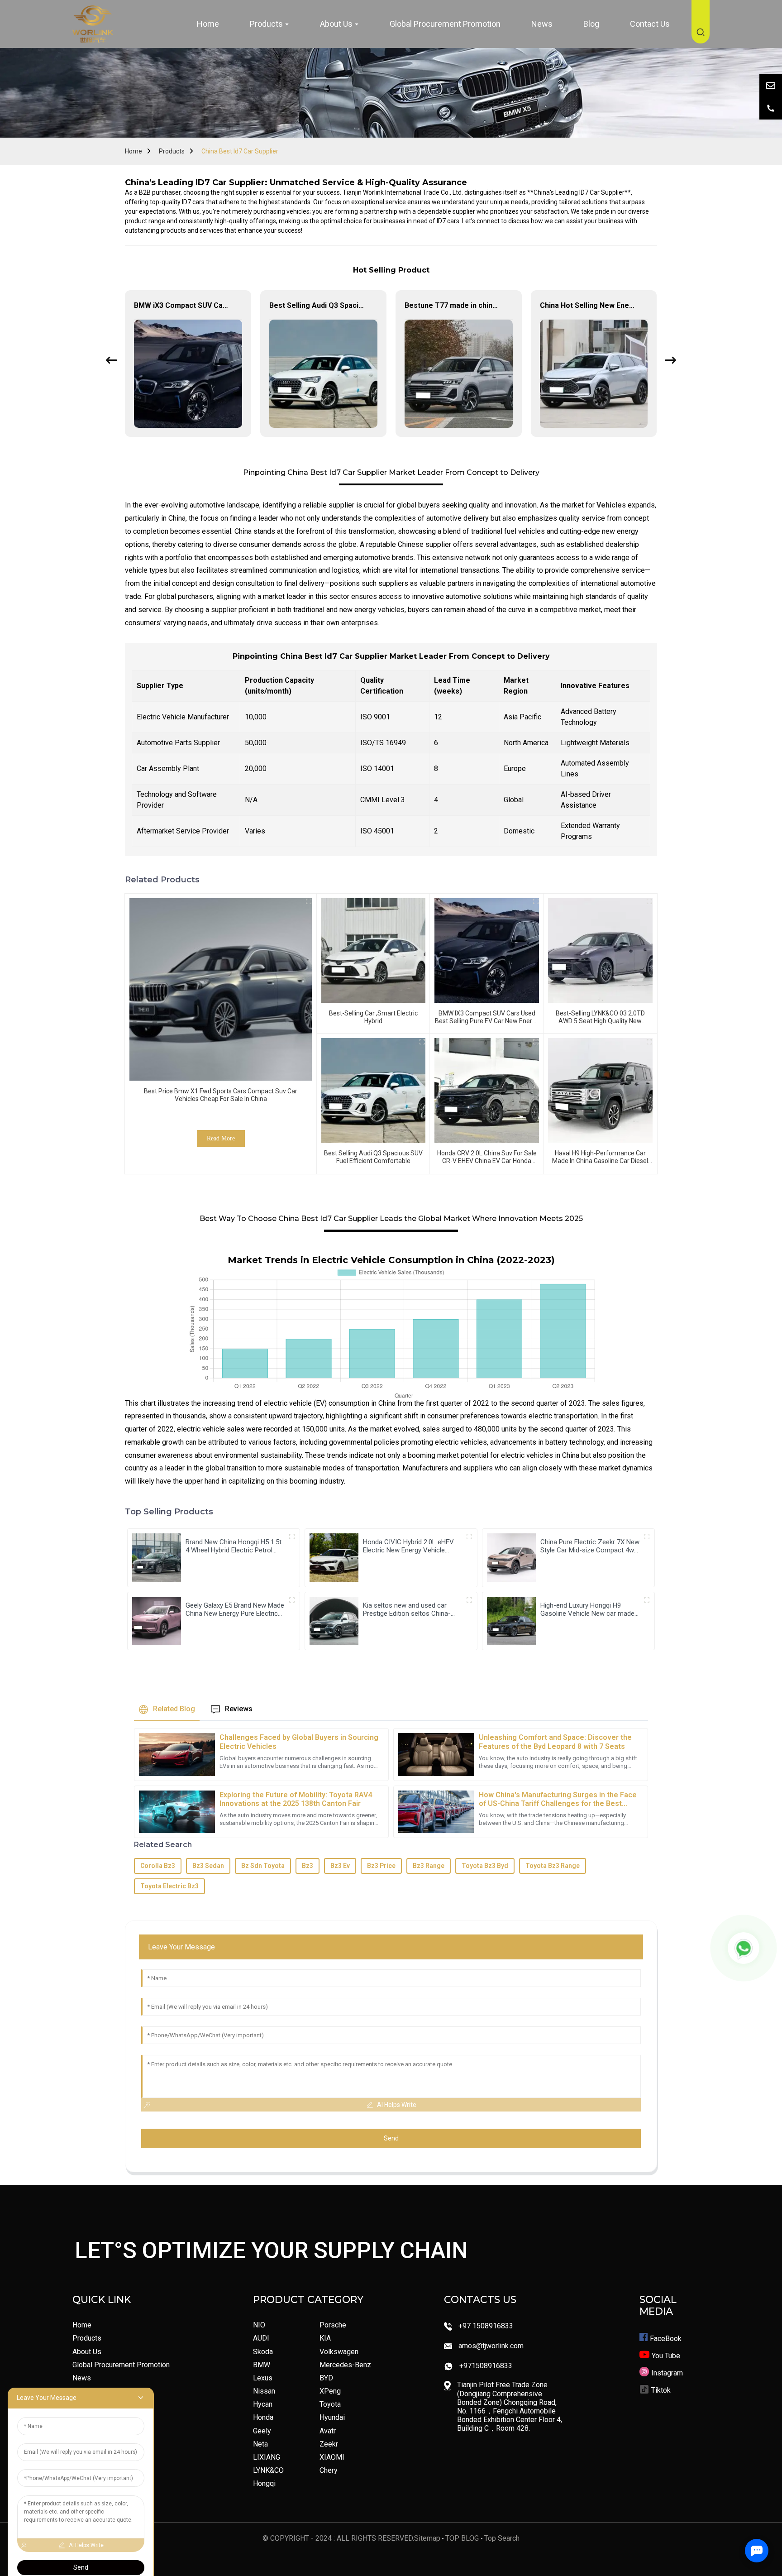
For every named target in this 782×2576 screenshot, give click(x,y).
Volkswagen (339, 2352)
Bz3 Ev (340, 1866)
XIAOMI (332, 2457)
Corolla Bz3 (158, 1866)
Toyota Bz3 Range (553, 1866)
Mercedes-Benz (345, 2365)
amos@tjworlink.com (491, 2346)
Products (172, 151)
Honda (263, 2417)
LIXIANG (267, 2457)
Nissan (264, 2391)
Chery (329, 2470)
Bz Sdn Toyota (263, 1866)
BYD (326, 2378)
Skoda (263, 2352)
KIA (325, 2338)
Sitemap (427, 2538)
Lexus (263, 2378)
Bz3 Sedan (208, 1866)
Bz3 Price (381, 1866)
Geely (262, 2431)
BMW (262, 2365)
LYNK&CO (268, 2470)
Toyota (330, 2404)
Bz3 (308, 1866)
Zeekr (329, 2444)
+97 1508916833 (486, 2326)
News (82, 2378)
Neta (260, 2444)
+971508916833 (486, 2366)
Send (391, 2138)
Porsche (333, 2325)
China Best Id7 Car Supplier (240, 151)
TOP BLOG (463, 2538)
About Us (87, 2352)
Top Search (502, 2538)
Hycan (263, 2404)
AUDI (261, 2338)
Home (134, 151)
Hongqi (264, 2483)
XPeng (330, 2391)
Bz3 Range (429, 1866)
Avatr (328, 2431)
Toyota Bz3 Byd (485, 1866)
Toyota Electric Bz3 (169, 1886)
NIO (259, 2325)
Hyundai (332, 2417)
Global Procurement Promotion (121, 2365)
